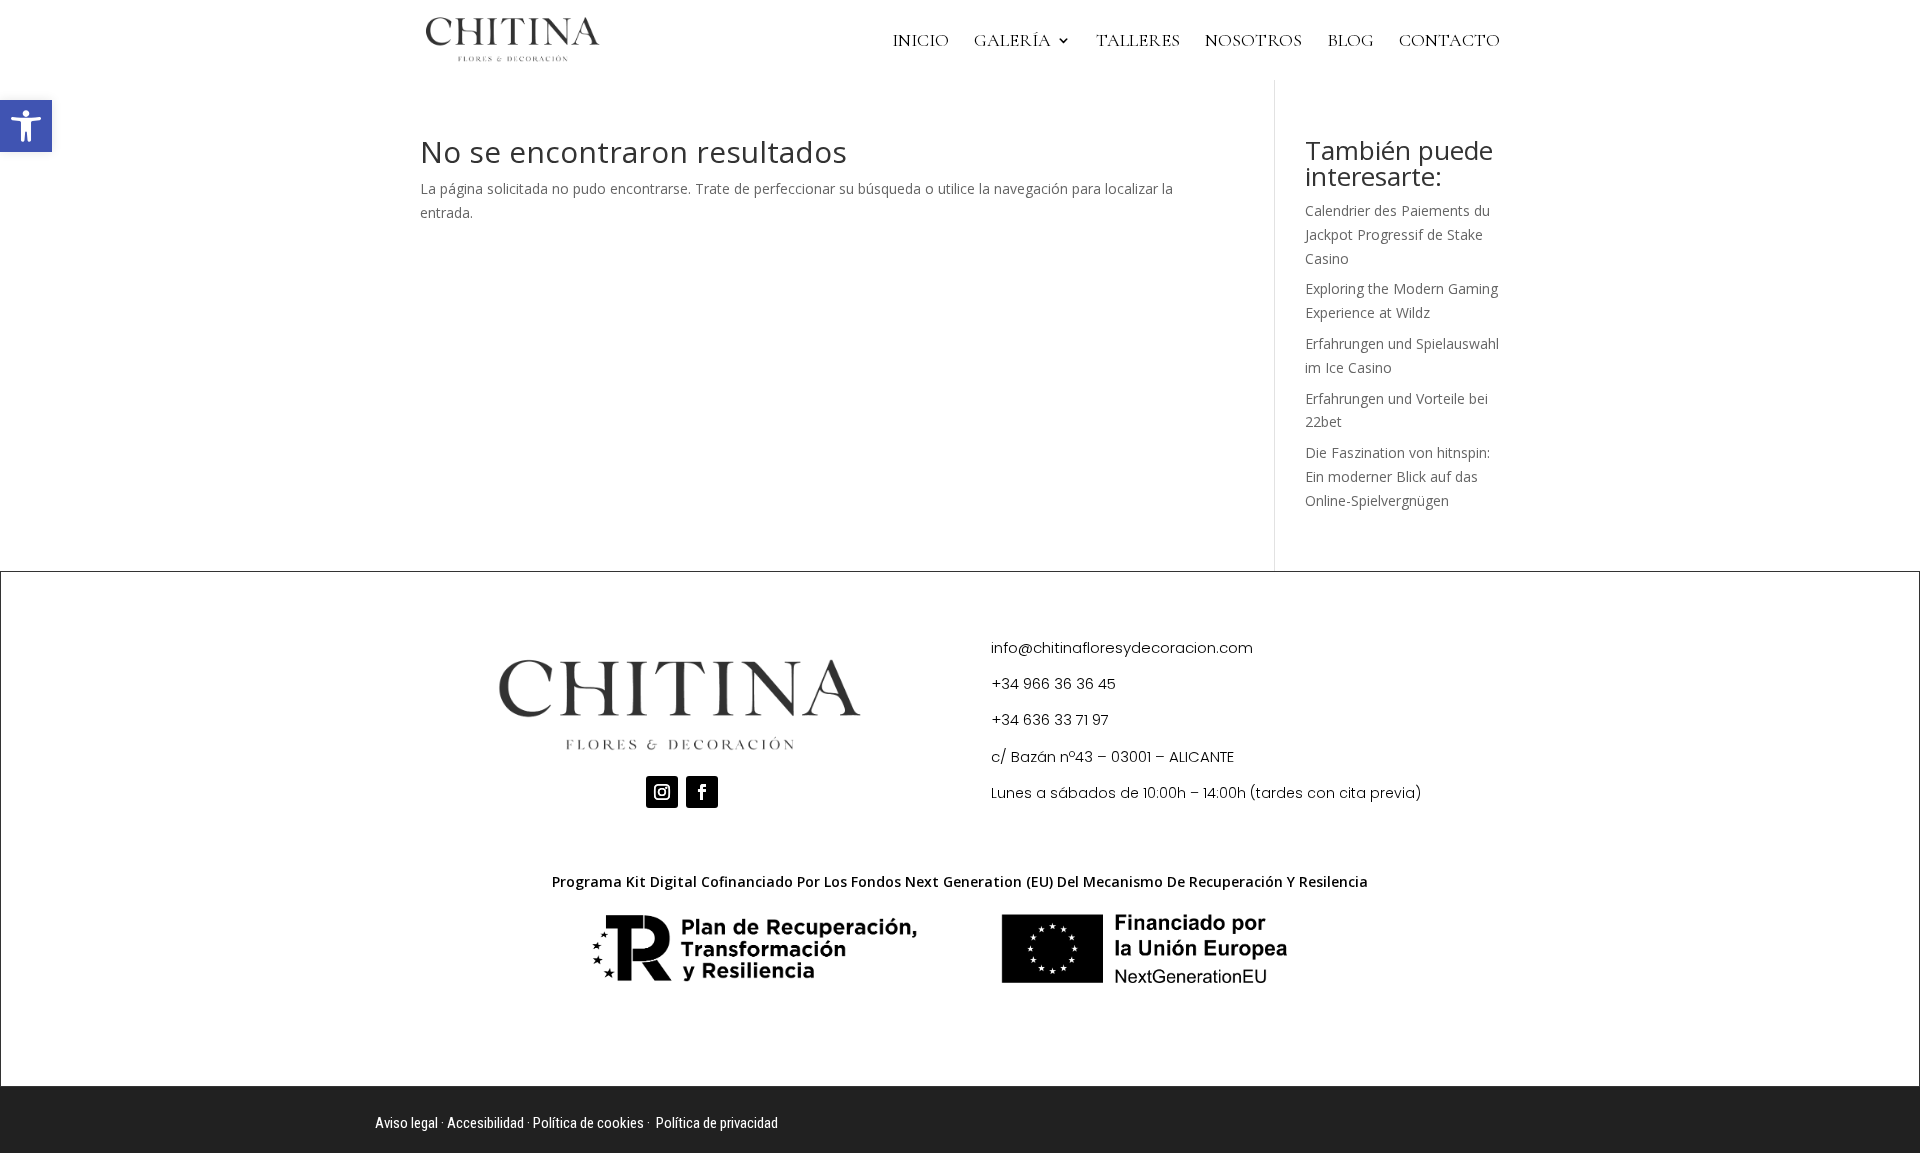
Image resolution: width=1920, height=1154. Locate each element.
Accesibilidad (485, 1123)
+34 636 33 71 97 (1050, 719)
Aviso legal (406, 1123)
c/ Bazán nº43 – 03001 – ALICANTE (1112, 756)
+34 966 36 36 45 (1053, 683)
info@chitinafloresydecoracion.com (1122, 647)
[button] (26, 126)
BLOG (1350, 42)
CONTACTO (1449, 42)
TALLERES (1138, 42)
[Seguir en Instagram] (662, 792)
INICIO (920, 42)
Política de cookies (588, 1123)
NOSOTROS (1253, 42)
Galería (1012, 42)
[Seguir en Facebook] (702, 792)
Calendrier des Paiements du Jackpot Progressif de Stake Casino (1397, 234)
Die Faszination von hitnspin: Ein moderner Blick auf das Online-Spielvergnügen (1397, 476)
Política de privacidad (717, 1123)
